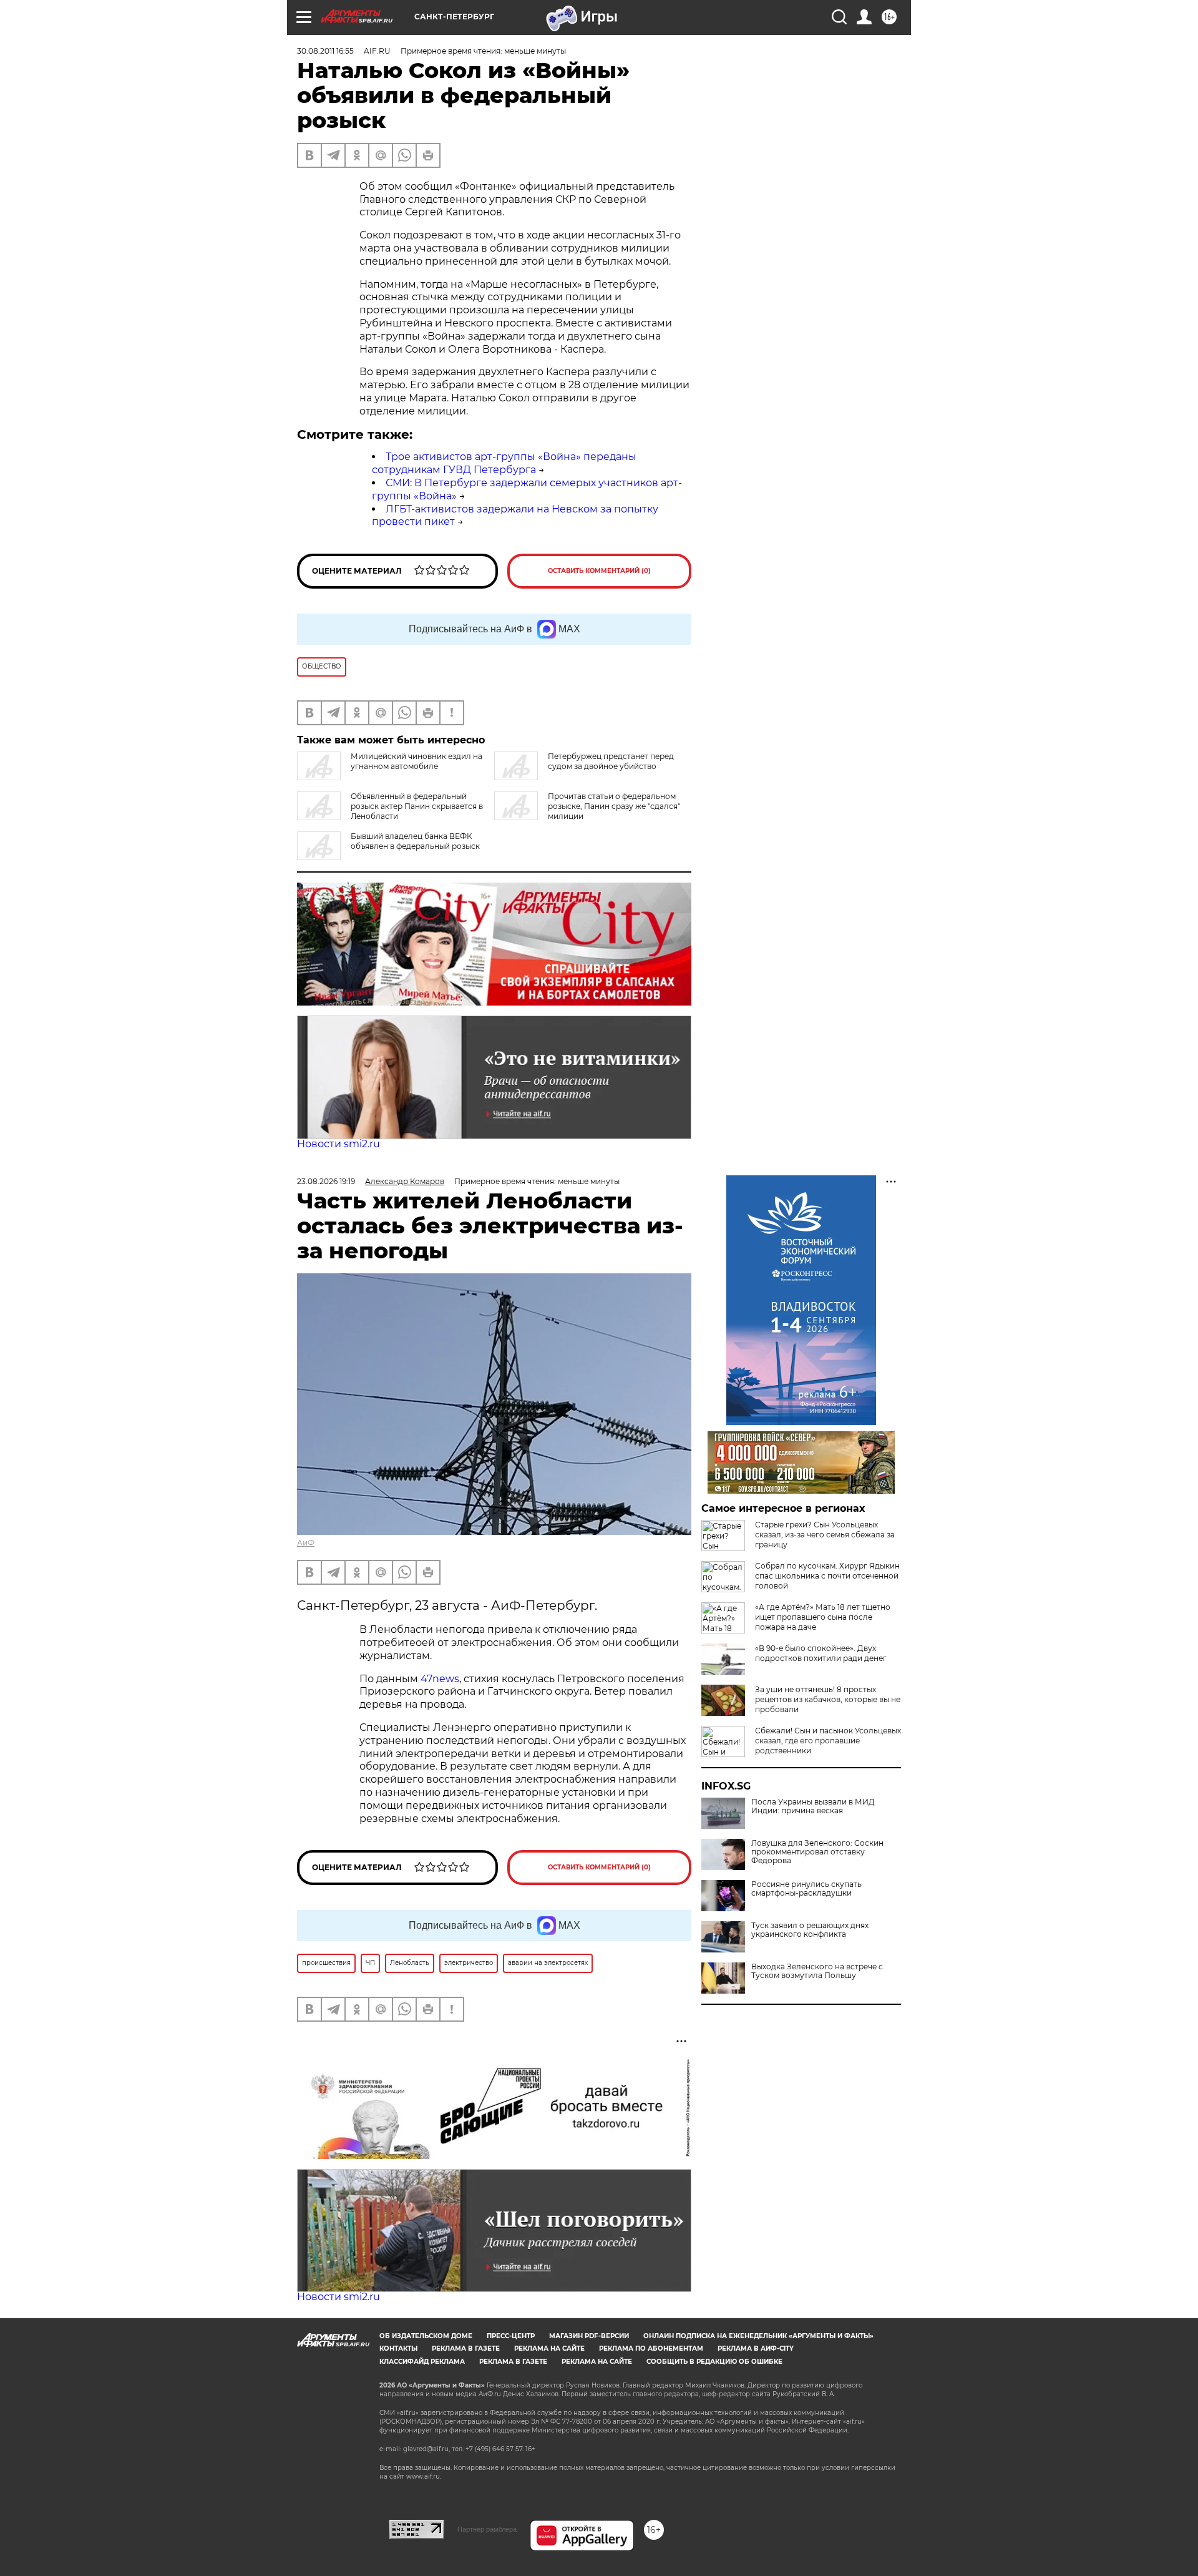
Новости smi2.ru (338, 1144)
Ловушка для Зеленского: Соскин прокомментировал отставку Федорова (817, 1852)
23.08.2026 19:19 (326, 1181)
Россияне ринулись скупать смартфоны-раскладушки (806, 1889)
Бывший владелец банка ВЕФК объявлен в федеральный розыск (415, 841)
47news (440, 1679)
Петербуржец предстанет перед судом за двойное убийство (611, 761)
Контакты (398, 2348)
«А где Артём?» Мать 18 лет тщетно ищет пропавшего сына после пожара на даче (823, 1617)
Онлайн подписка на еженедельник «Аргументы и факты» (758, 2336)
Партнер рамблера (487, 2529)
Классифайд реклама (422, 2362)
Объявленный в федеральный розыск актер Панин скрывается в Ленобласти (417, 806)
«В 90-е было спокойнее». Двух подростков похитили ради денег (821, 1653)
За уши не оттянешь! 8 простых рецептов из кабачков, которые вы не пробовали (828, 1699)
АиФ (306, 1543)
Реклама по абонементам (651, 2348)
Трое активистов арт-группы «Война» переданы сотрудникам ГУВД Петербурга (504, 463)
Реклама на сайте (549, 2348)
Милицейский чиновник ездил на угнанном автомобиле (416, 761)
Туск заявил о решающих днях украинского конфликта (810, 1930)
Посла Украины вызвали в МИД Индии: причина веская (813, 1806)
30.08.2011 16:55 (325, 51)
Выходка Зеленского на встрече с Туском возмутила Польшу (817, 1971)
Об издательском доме (426, 2336)
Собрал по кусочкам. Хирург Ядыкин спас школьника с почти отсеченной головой (827, 1576)
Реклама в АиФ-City (756, 2348)
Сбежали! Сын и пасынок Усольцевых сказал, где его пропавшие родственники (828, 1741)
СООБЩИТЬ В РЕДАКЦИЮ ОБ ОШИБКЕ (714, 2362)
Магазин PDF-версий (589, 2336)
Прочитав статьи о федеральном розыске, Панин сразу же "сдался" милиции (614, 806)
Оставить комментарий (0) (599, 571)
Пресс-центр (511, 2336)
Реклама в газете (466, 2348)
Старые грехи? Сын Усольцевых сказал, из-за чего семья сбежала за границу (825, 1535)
